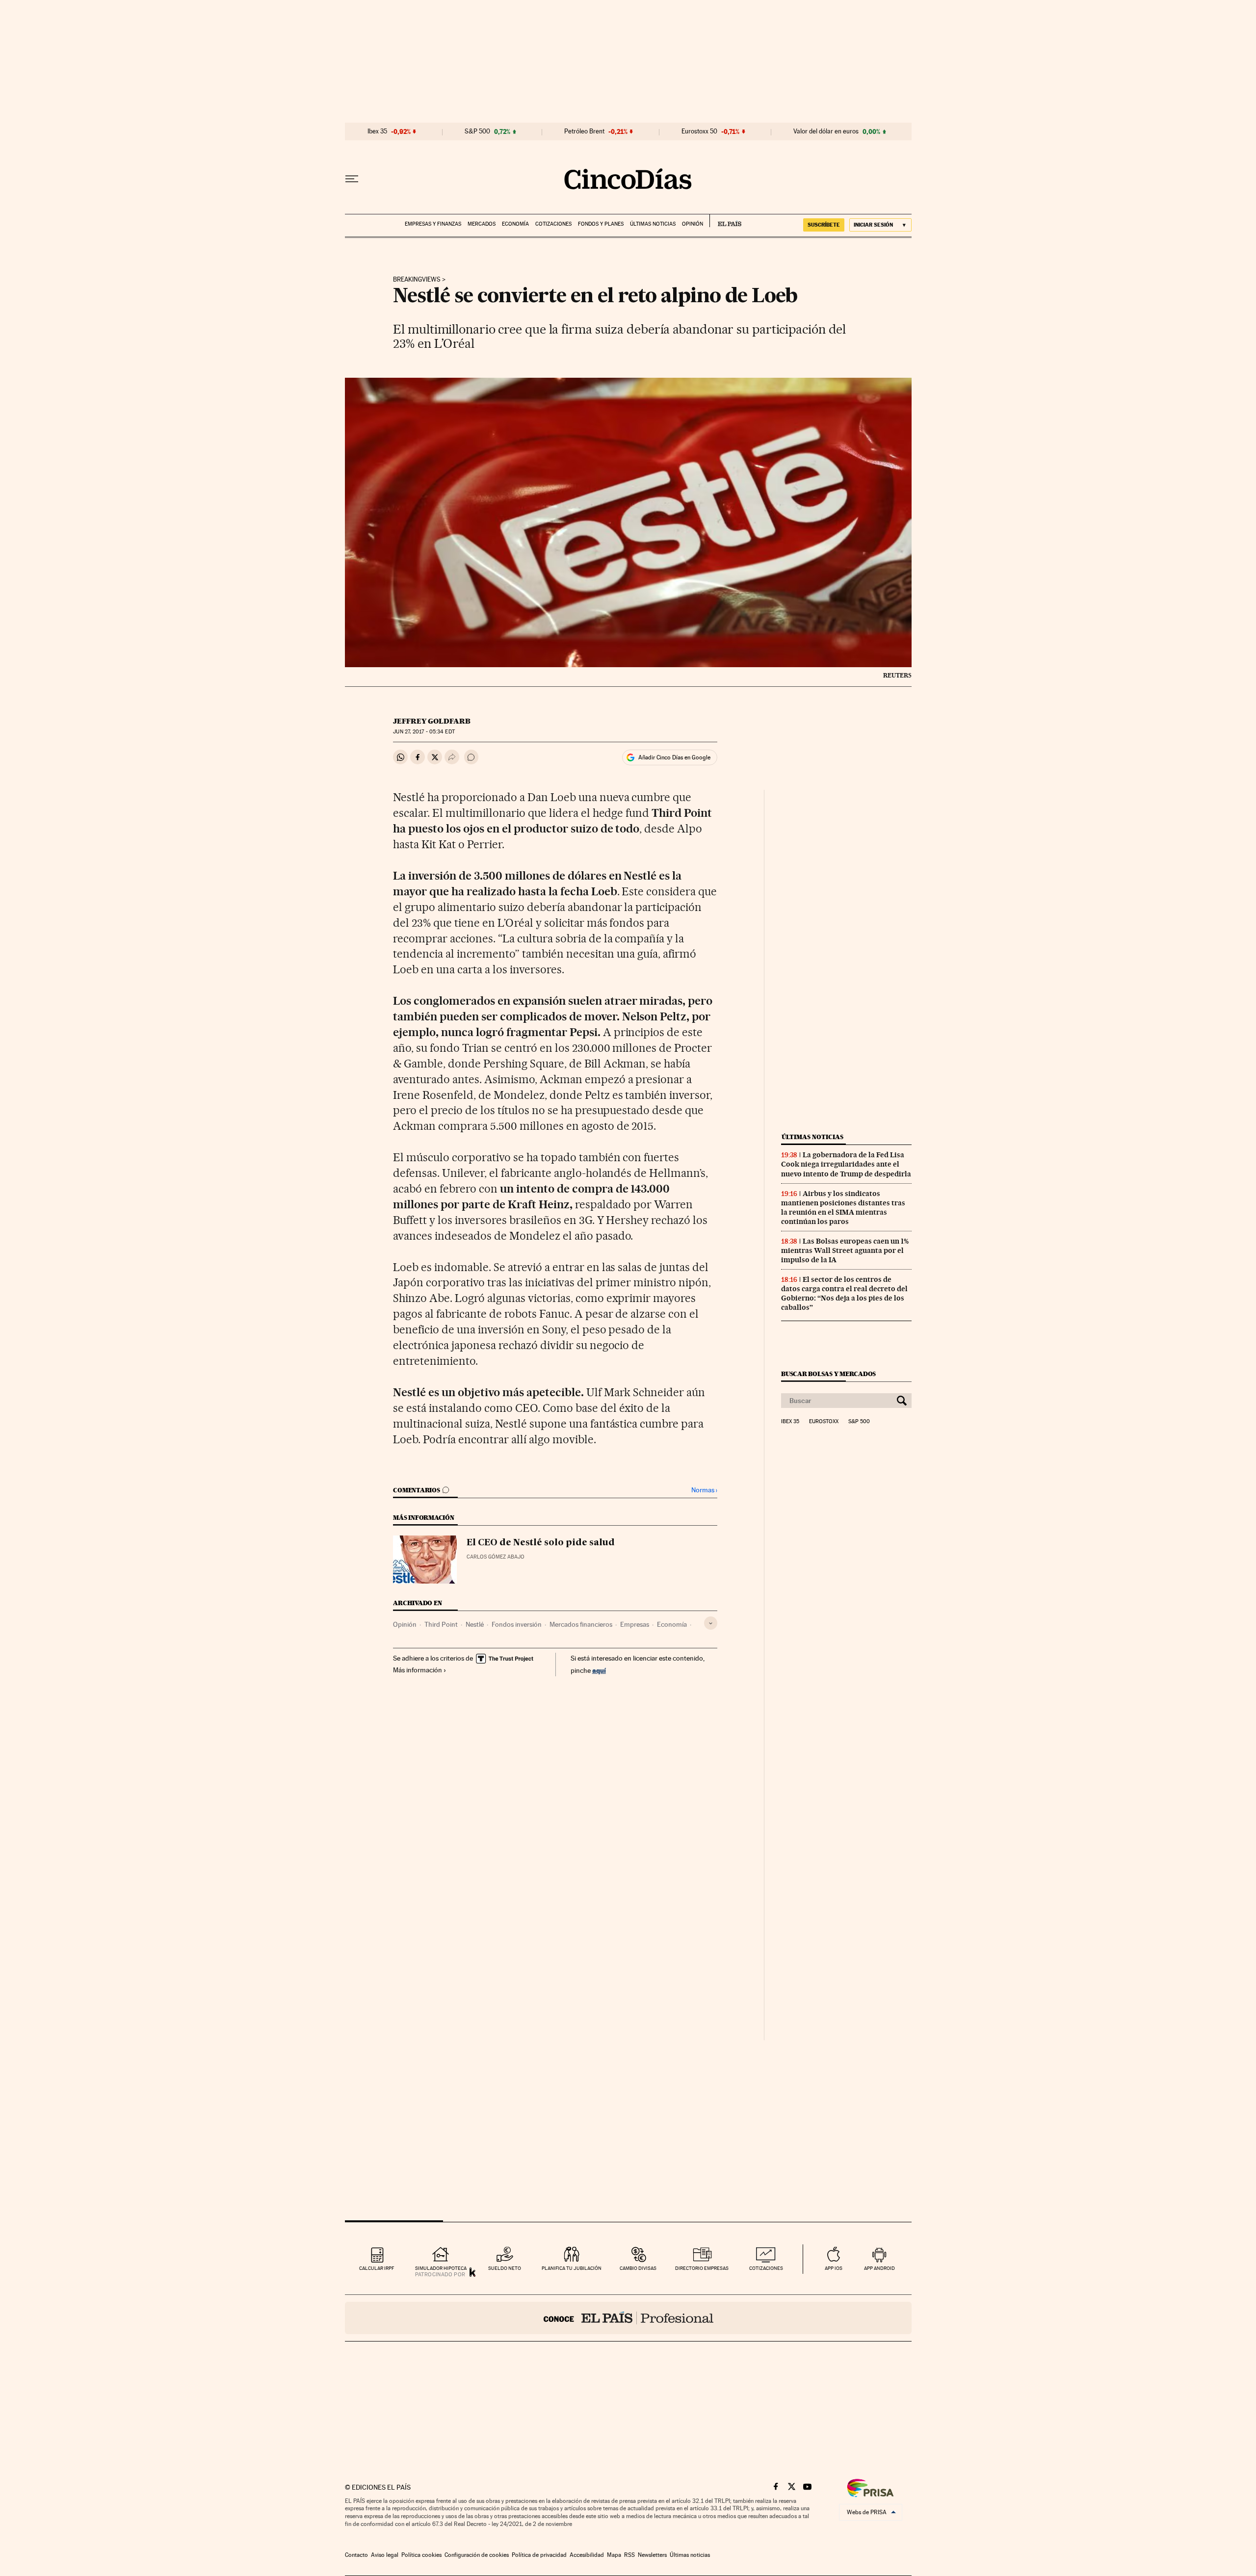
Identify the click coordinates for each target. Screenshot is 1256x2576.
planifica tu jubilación (572, 2268)
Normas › (704, 1490)
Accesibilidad (587, 2555)
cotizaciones (766, 2268)
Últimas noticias (653, 224)
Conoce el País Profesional (628, 2318)
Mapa (614, 2555)
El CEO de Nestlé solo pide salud (541, 1543)
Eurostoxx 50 (699, 131)
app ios (834, 2268)
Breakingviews (417, 280)
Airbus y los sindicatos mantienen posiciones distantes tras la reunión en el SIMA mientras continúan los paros (843, 1208)
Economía (515, 224)
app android (879, 2268)
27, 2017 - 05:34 (424, 732)
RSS (629, 2555)
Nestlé (475, 1624)
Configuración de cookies (477, 2555)
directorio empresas (702, 2268)
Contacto (356, 2555)
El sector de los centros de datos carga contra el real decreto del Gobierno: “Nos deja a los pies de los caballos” (844, 1293)
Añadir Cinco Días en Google (674, 757)
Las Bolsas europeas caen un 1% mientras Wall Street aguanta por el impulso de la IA (845, 1250)
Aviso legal (385, 2555)
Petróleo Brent (584, 131)
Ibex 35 (377, 131)
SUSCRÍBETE (824, 225)
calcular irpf (377, 2268)
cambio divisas (638, 2268)
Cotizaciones (553, 224)
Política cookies (421, 2555)
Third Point (441, 1624)
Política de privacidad (539, 2555)
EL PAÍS (725, 221)
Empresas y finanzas (433, 224)
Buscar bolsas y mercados (828, 1374)
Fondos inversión (517, 1624)
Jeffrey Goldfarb (432, 721)
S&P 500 (477, 131)
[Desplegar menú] (352, 179)
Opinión (693, 224)
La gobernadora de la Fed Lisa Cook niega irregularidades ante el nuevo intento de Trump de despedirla (846, 1164)
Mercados (482, 224)
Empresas (635, 1624)
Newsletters (652, 2555)
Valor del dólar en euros (826, 131)
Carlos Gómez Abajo (496, 1557)
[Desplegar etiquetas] (711, 1623)
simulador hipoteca (441, 2268)
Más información (418, 1670)
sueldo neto (505, 2268)
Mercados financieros (581, 1624)
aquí (599, 1670)
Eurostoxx (824, 1422)
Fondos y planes (601, 224)
